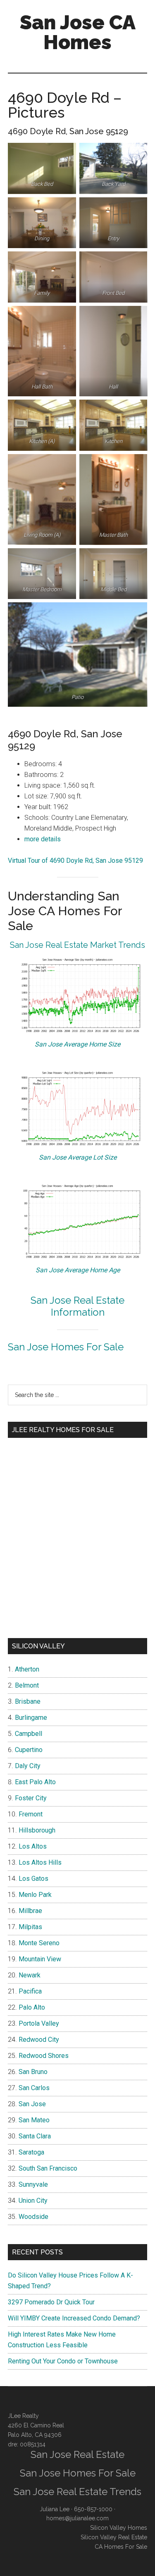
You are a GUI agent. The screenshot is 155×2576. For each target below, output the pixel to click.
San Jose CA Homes (78, 32)
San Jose (32, 2104)
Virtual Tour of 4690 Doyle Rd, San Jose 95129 (75, 861)
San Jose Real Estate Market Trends (77, 945)
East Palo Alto (35, 1782)
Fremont (31, 1814)
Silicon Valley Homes (119, 2528)
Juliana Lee (55, 2509)
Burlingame (31, 1718)
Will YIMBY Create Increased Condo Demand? (74, 2318)
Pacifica (30, 1991)
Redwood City (39, 2040)
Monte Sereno (39, 1943)
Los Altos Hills (40, 1862)
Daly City (28, 1766)
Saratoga (31, 2152)
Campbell (29, 1734)
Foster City (31, 1798)
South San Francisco (48, 2168)
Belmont (27, 1685)
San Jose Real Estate (77, 2454)
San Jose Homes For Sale (66, 1347)
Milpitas (30, 1927)
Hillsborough (37, 1830)
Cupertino (29, 1750)
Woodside (33, 2217)
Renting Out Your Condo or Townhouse (63, 2361)
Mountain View (40, 1959)
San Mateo (34, 2120)
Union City (33, 2201)
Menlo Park (35, 1895)
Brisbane (28, 1701)
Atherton (27, 1669)
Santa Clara (35, 2136)
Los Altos (33, 1846)
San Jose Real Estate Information (77, 1306)
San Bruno (33, 2072)
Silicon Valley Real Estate (114, 2537)
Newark (30, 1975)
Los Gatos (33, 1879)
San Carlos (34, 2088)
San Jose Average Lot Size (78, 1157)
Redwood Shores (44, 2056)
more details (43, 839)
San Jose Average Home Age (78, 1270)
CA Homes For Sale (121, 2547)
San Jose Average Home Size (77, 1044)
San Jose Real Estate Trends (77, 2492)
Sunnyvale (33, 2184)
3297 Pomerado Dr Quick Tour (51, 2302)
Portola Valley (39, 2023)
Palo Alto (32, 2007)
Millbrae (30, 1911)
